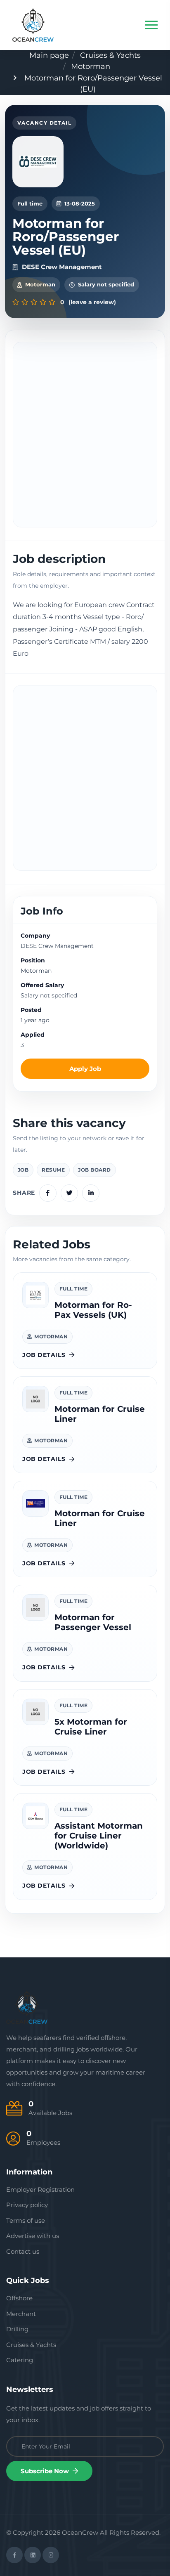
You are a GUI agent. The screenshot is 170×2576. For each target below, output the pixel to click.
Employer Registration (40, 2190)
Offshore (19, 2298)
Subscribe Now (46, 2471)
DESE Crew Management (62, 267)
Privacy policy (27, 2205)
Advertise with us (33, 2236)
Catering (20, 2360)
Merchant (21, 2314)
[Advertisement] (85, 435)
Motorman (91, 66)
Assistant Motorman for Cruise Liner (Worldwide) (99, 1836)
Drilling (17, 2329)
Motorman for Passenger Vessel (93, 1622)
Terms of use (26, 2220)
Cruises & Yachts (110, 55)
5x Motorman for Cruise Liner (91, 1727)
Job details (44, 1355)
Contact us (23, 2251)
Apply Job (85, 1069)
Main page (49, 55)
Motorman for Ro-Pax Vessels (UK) (93, 1310)
